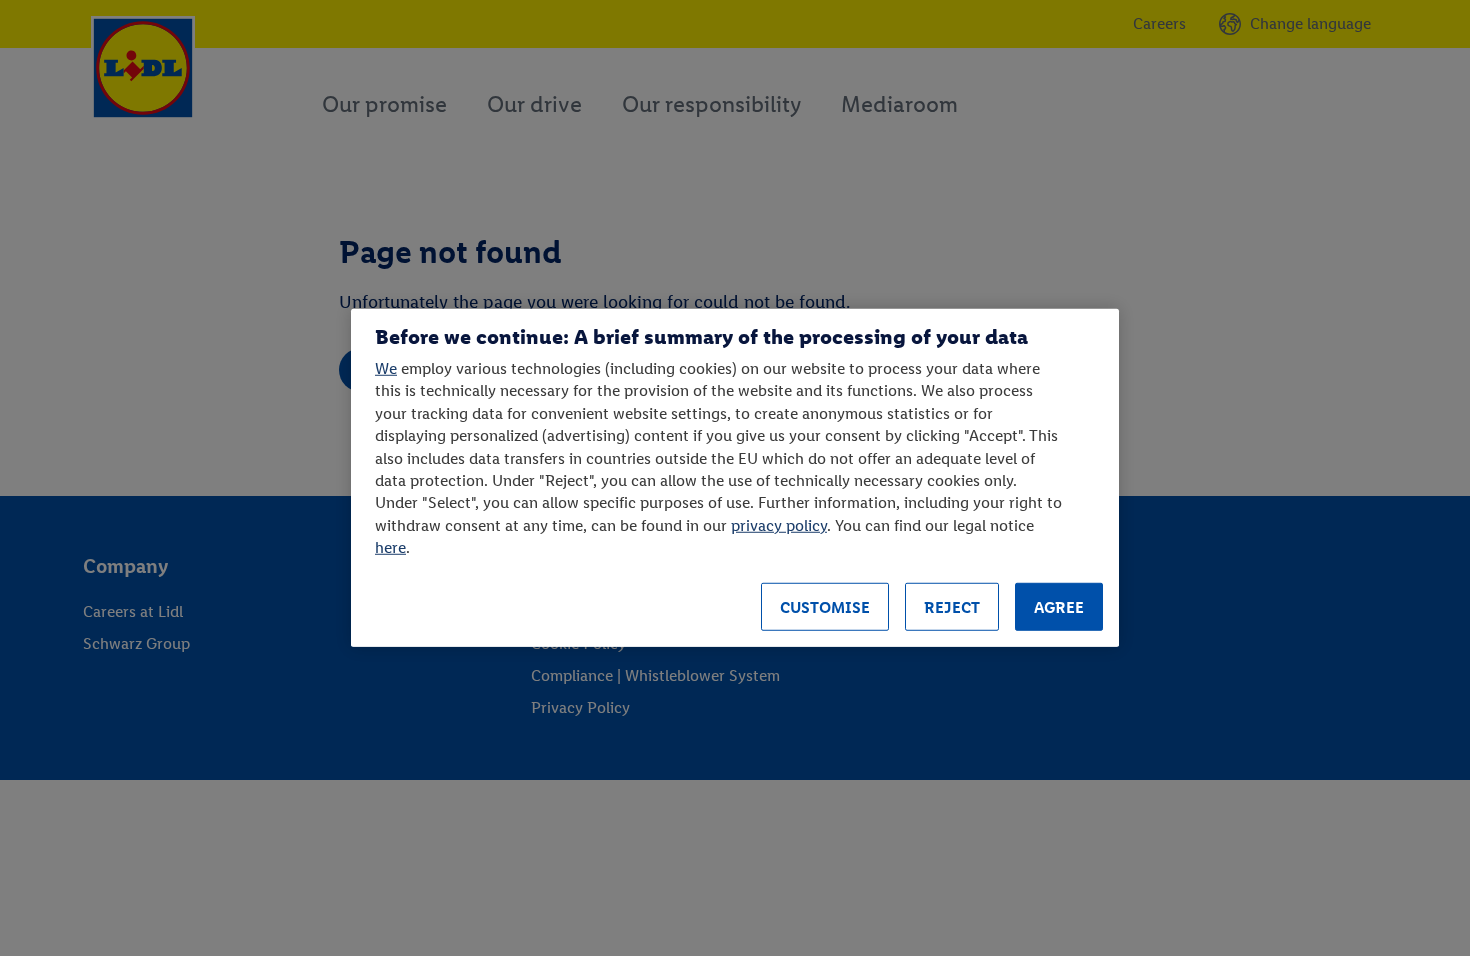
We (386, 368)
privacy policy (779, 524)
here (390, 547)
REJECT (952, 607)
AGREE (1059, 607)
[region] (735, 478)
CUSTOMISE (825, 607)
